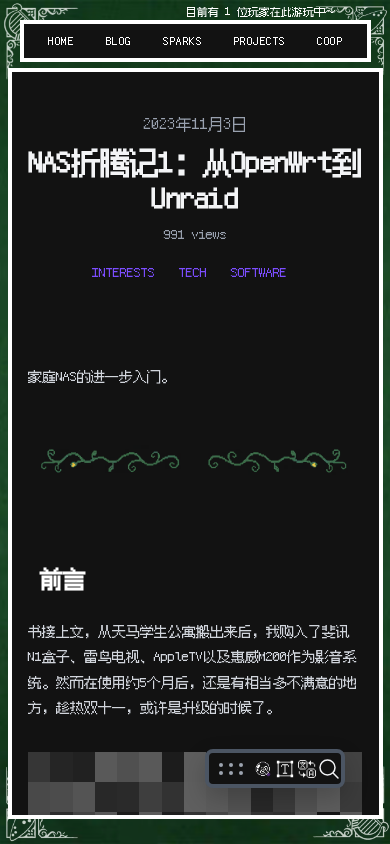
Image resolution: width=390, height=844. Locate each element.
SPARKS (182, 41)
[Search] (329, 769)
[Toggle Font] (285, 769)
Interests (123, 272)
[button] (231, 769)
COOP (330, 41)
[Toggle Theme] (263, 769)
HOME (61, 41)
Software (259, 272)
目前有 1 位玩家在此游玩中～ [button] (260, 11)
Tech (193, 272)
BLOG (118, 41)
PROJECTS (259, 41)
